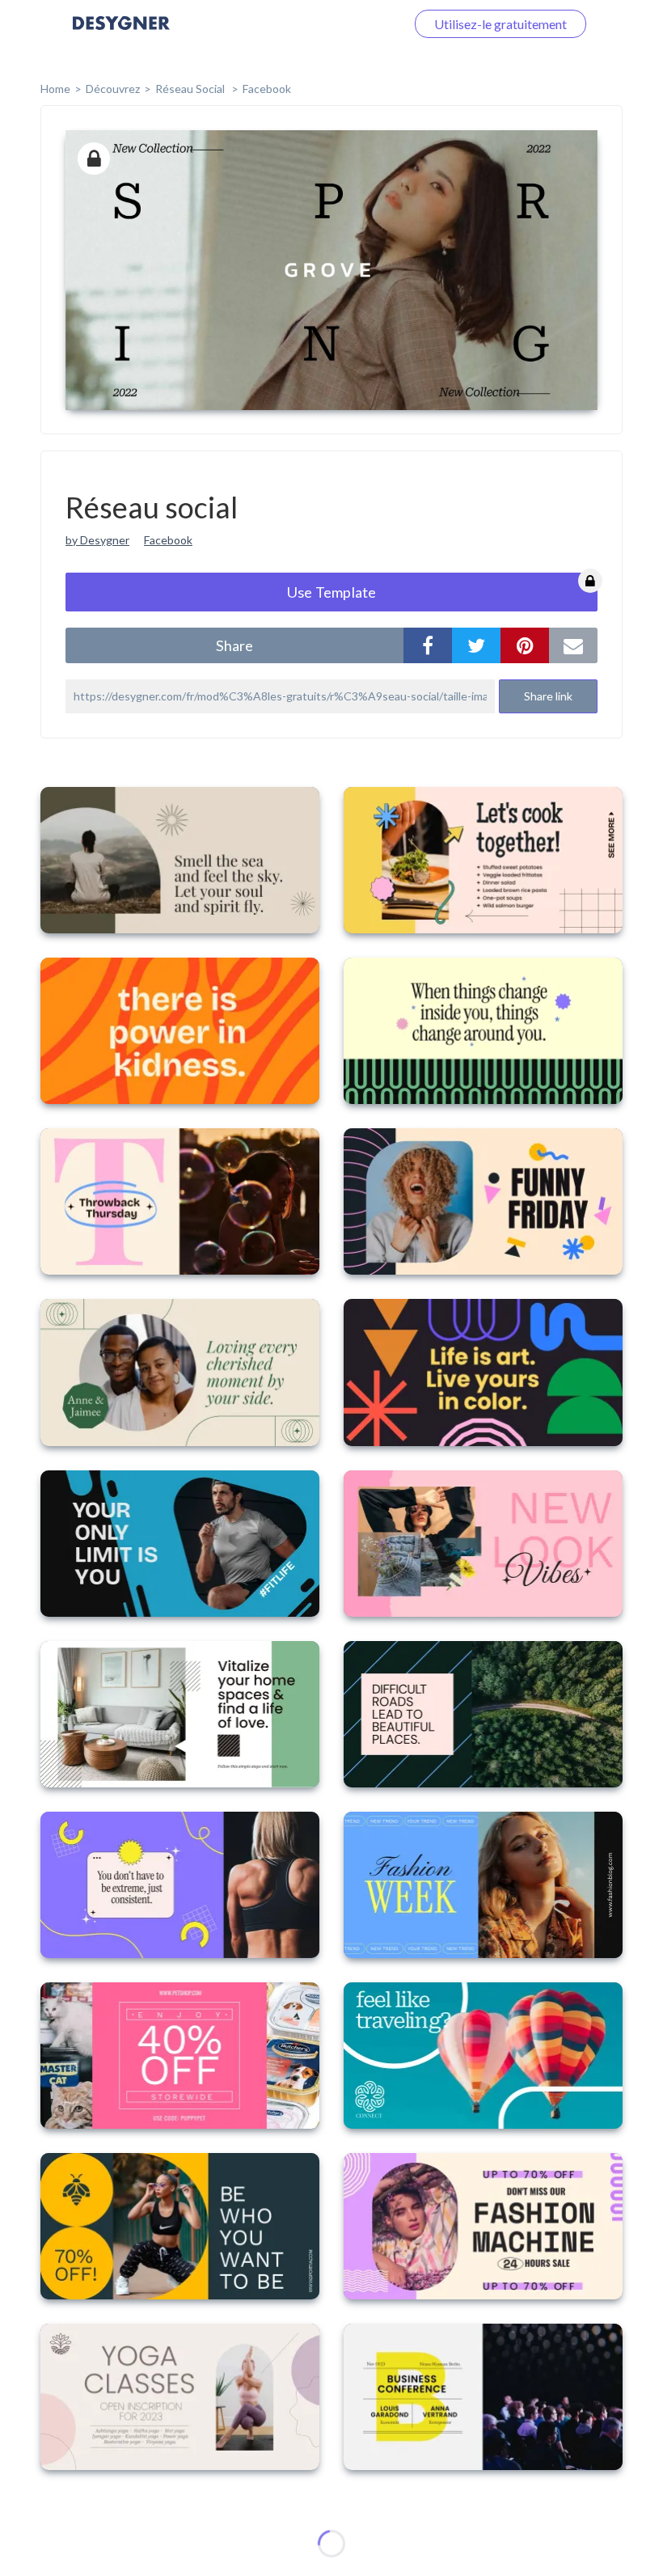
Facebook (267, 89)
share (234, 645)
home (55, 89)
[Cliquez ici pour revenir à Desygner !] (121, 34)
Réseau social (191, 89)
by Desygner (97, 540)
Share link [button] (548, 696)
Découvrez (113, 89)
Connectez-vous (340, 24)
